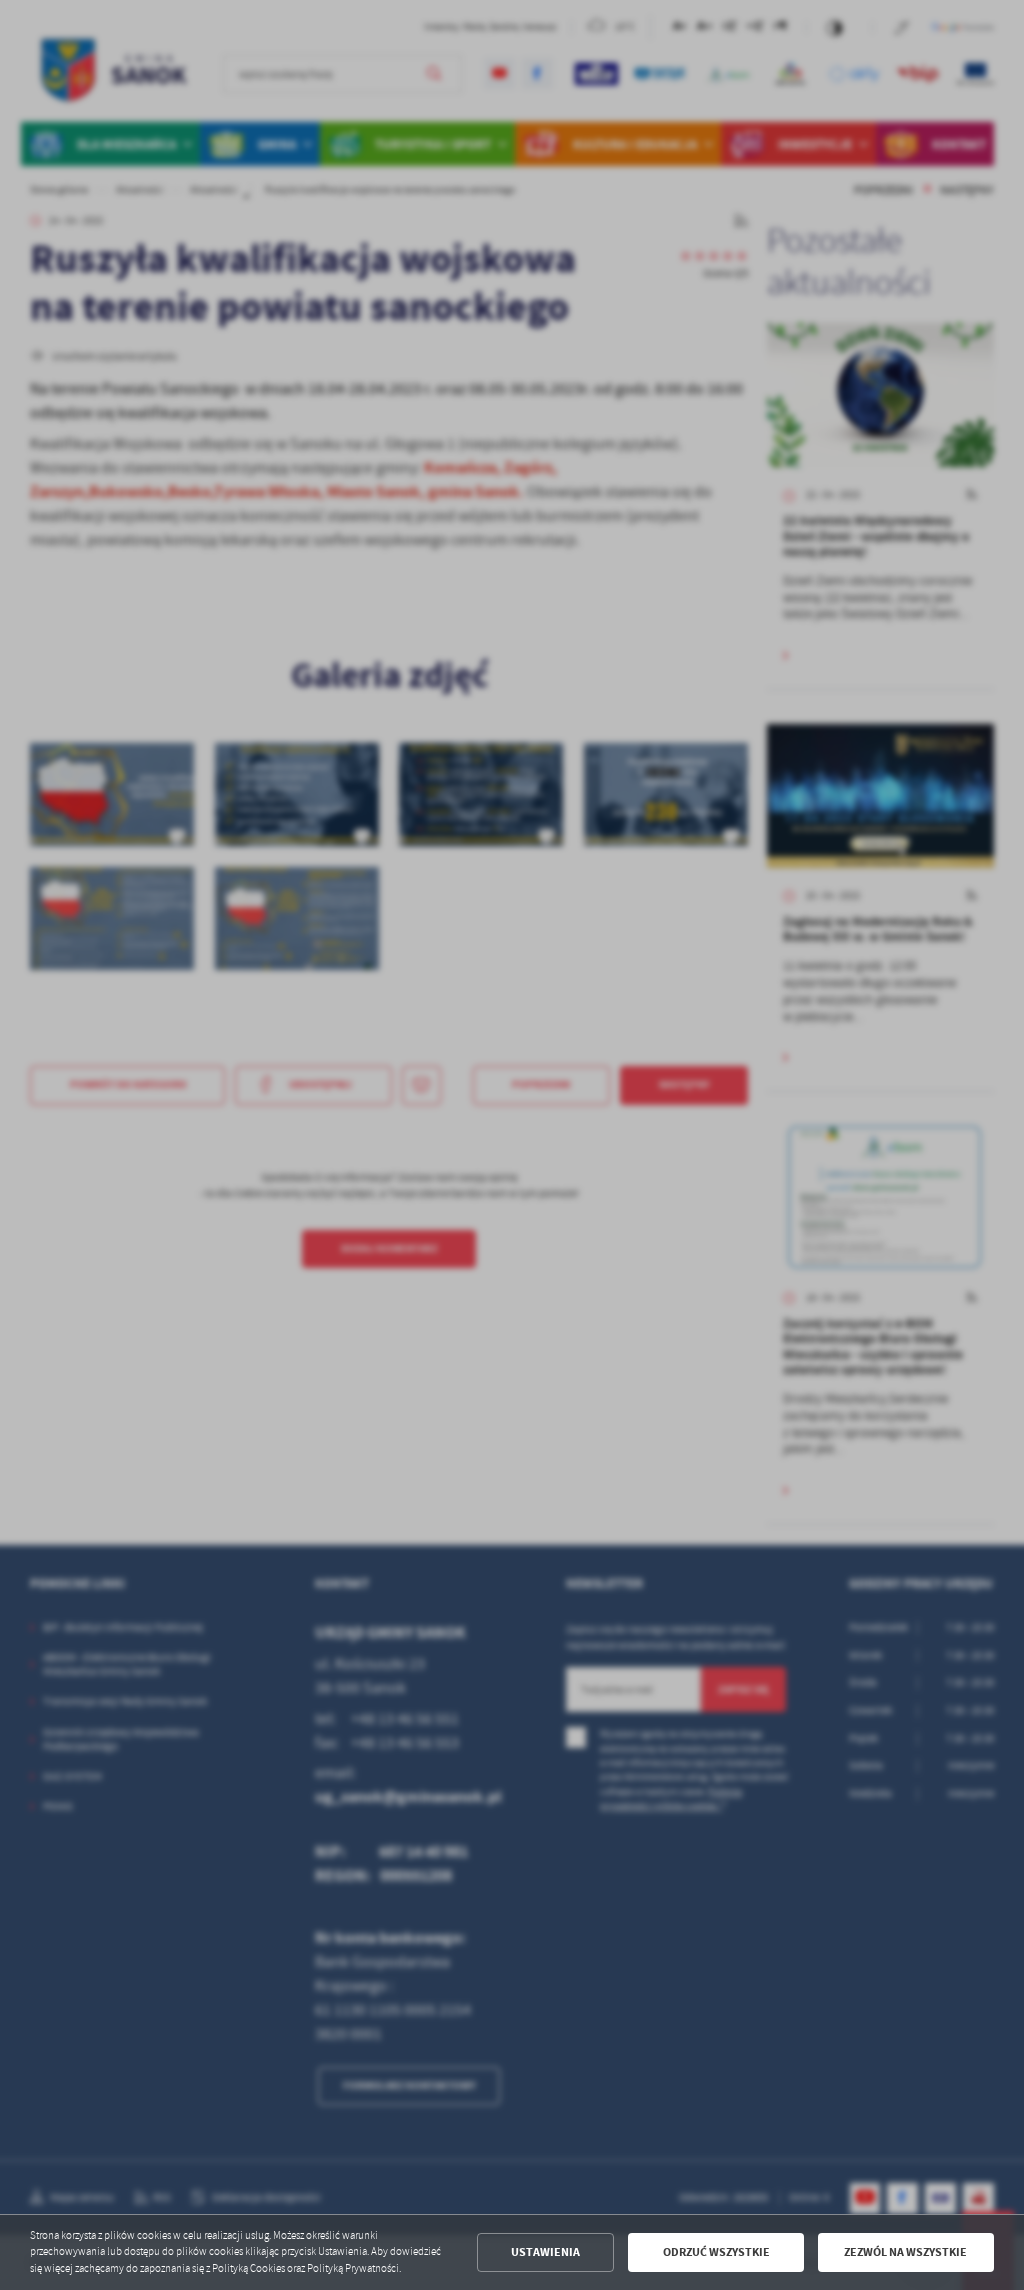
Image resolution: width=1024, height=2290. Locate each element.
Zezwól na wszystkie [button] (905, 2252)
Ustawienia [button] (545, 2252)
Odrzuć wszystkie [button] (716, 2252)
